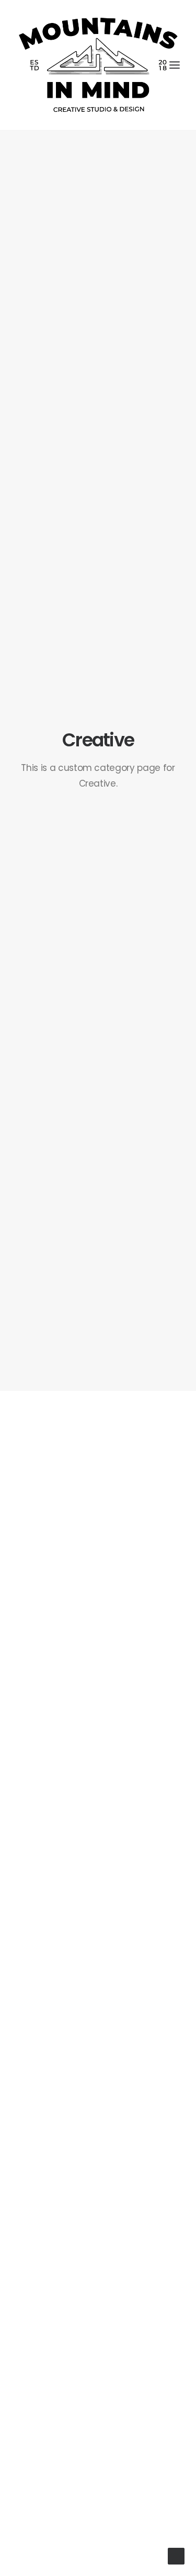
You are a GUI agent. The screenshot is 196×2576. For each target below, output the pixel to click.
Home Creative (98, 1540)
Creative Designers (98, 2491)
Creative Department (98, 2338)
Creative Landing (98, 1725)
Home (98, 1571)
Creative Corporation (98, 2184)
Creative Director (98, 1878)
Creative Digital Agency (98, 2031)
